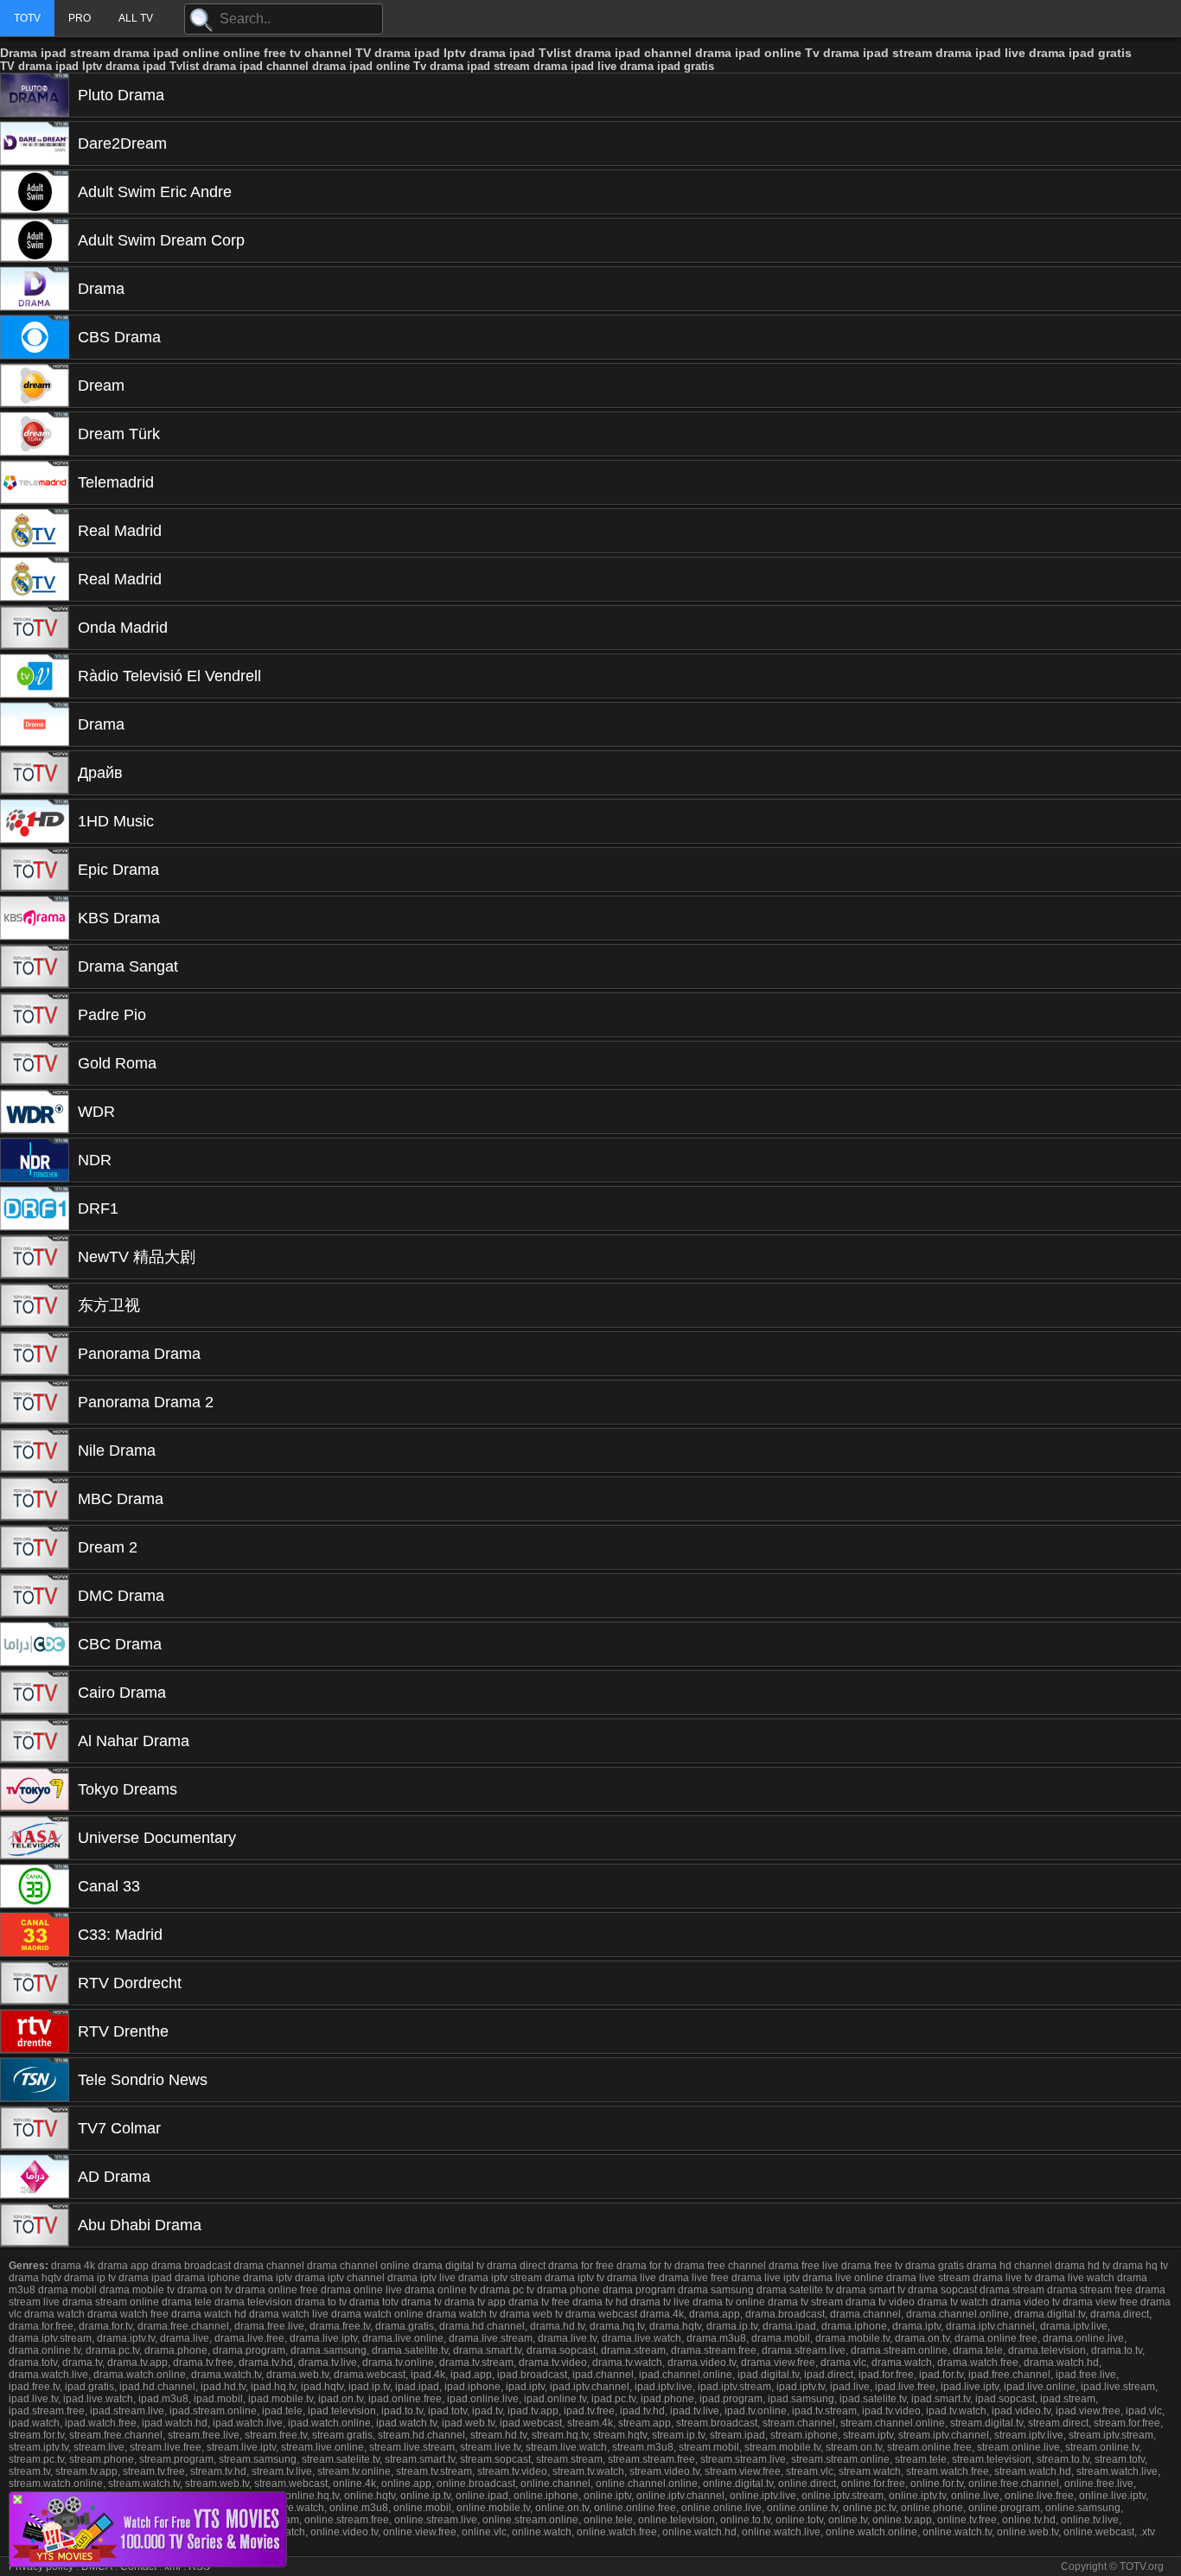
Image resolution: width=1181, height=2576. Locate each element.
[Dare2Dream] (35, 143)
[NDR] (35, 1160)
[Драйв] (35, 773)
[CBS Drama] (35, 337)
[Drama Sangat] (35, 966)
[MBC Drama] (35, 1499)
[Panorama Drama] (35, 1354)
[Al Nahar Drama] (35, 1741)
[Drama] (35, 289)
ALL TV (136, 18)
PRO (80, 18)
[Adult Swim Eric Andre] (35, 192)
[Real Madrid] (35, 531)
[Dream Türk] (35, 434)
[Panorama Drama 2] (35, 1402)
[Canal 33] (35, 1886)
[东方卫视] (35, 1305)
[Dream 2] (35, 1547)
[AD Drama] (35, 2177)
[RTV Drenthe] (35, 2031)
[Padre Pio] (35, 1015)
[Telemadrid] (35, 482)
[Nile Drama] (35, 1451)
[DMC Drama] (35, 1596)
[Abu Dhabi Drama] (35, 2225)
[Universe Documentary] (35, 1838)
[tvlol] (148, 2562)
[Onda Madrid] (35, 628)
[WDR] (35, 1112)
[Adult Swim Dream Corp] (35, 240)
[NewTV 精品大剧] (35, 1257)
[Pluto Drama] (35, 95)
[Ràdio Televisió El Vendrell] (35, 676)
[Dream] (35, 386)
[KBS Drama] (35, 918)
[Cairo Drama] (35, 1693)
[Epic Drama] (35, 870)
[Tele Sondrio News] (35, 2080)
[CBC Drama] (35, 1644)
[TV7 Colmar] (35, 2128)
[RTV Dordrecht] (35, 1983)
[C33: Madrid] (35, 1935)
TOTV (27, 18)
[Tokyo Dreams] (35, 1789)
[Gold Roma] (35, 1063)
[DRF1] (35, 1208)
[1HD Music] (35, 821)
